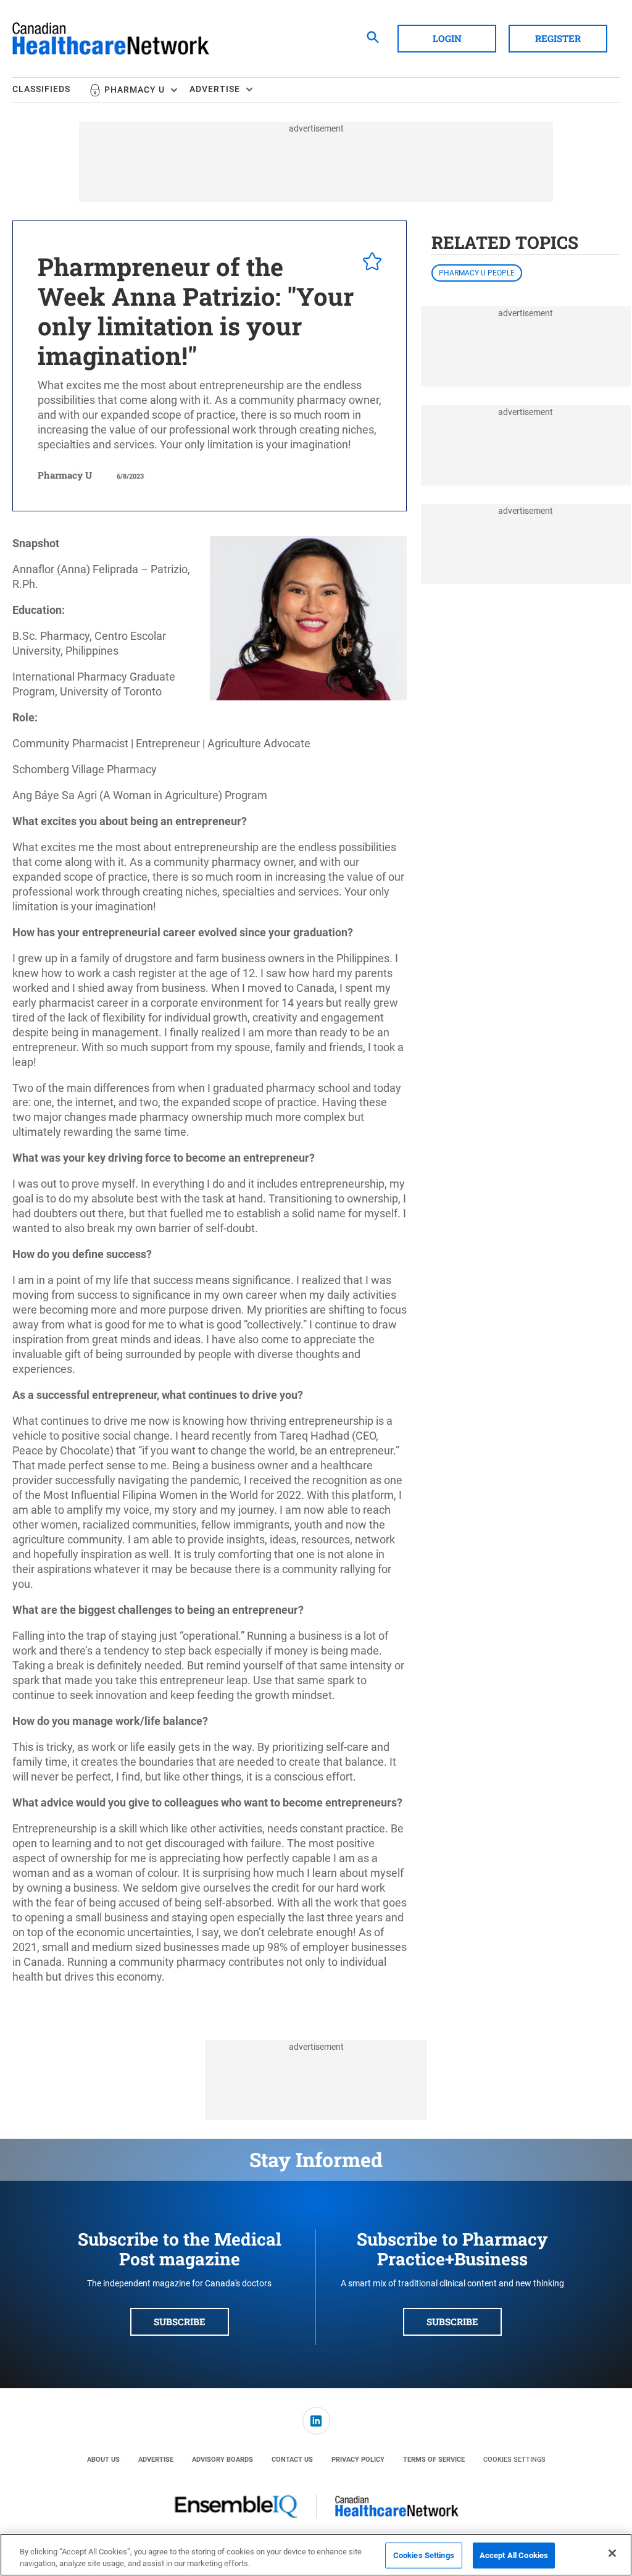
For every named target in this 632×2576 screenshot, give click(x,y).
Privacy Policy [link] (358, 2460)
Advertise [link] (156, 2460)
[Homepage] (111, 39)
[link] (316, 2421)
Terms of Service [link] (434, 2460)
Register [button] (558, 38)
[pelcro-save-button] (369, 263)
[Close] (612, 2553)
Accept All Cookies (514, 2555)
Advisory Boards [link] (222, 2460)
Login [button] (447, 38)
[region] (316, 2555)
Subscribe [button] (180, 2322)
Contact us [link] (292, 2460)
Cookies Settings (514, 2460)
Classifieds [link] (41, 89)
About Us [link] (103, 2460)
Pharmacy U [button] (135, 90)
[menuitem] (51, 90)
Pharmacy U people (477, 273)
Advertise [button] (215, 89)
